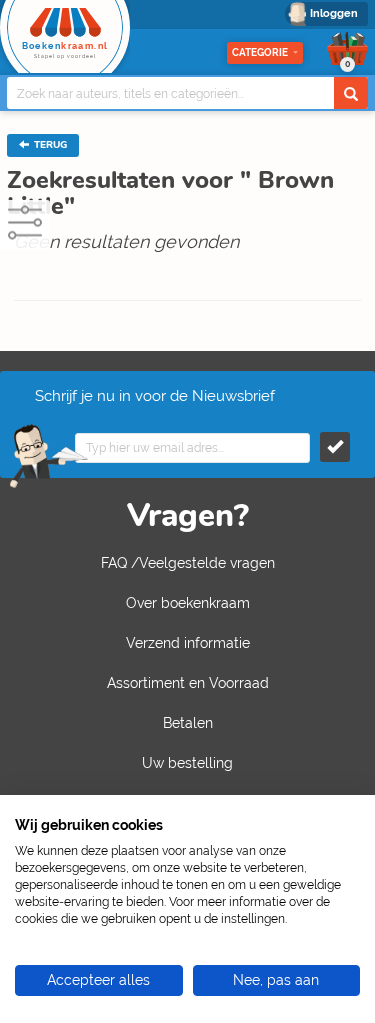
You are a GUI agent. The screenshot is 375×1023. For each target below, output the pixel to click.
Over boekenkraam (188, 603)
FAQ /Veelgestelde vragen (188, 563)
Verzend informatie (188, 643)
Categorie (260, 52)
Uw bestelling (187, 763)
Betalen (188, 723)
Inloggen (334, 13)
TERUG (49, 145)
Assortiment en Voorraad (188, 683)
